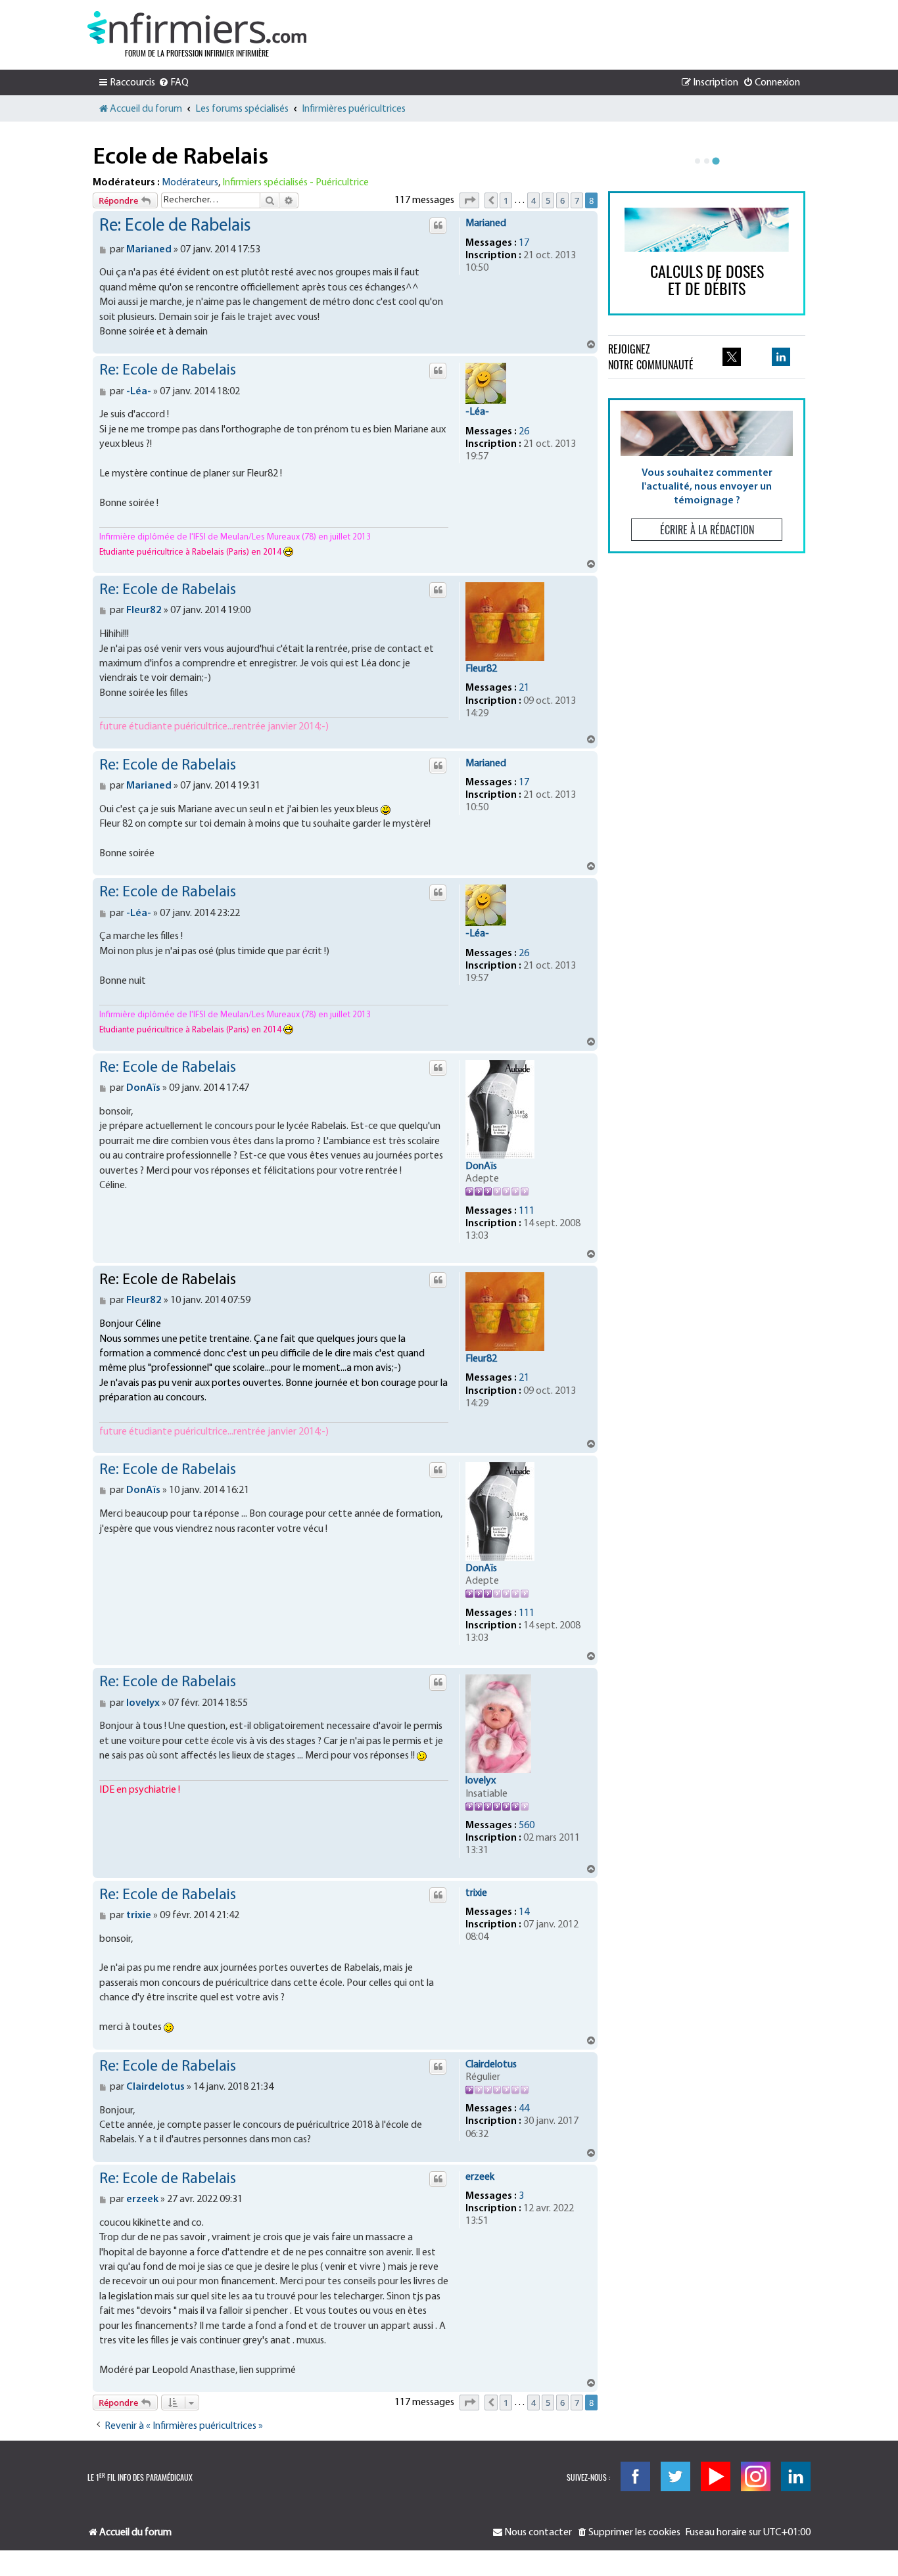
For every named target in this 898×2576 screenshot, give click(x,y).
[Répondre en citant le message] (438, 225)
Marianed (486, 223)
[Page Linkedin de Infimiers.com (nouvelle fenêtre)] (781, 357)
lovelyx (481, 1781)
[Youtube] (716, 2476)
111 (527, 1211)
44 (524, 2109)
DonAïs (481, 1166)
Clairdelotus (491, 2065)
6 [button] (562, 200)
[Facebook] (635, 2476)
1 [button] (506, 200)
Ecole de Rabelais (180, 158)
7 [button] (577, 200)
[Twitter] (675, 2476)
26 (524, 432)
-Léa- (477, 412)
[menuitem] (174, 83)
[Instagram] (756, 2476)
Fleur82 (481, 669)
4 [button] (533, 200)
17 (524, 243)
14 (524, 1912)
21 (524, 688)
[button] (469, 200)
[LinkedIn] (796, 2476)
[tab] (697, 161)
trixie (476, 1893)
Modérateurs (190, 183)
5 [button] (548, 200)
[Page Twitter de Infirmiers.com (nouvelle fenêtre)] (732, 357)
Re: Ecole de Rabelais (175, 226)
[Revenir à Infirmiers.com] (197, 28)
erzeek (480, 2177)
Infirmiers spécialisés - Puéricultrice (295, 183)
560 (527, 1826)
